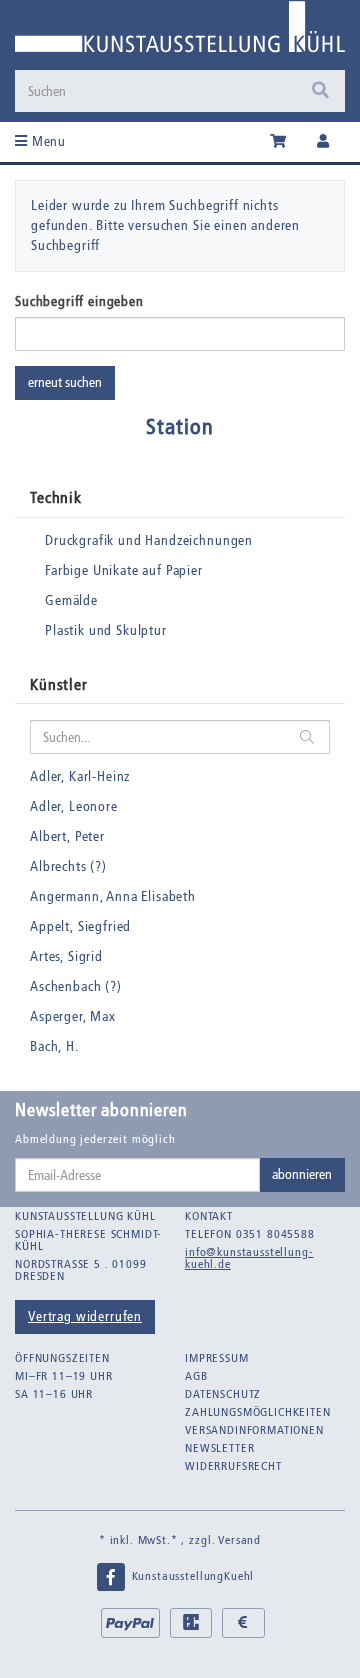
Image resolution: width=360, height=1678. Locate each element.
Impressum (217, 1358)
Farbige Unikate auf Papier (124, 570)
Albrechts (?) (68, 866)
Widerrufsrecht (233, 1466)
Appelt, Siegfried (80, 926)
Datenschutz (223, 1394)
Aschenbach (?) (76, 986)
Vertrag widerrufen (85, 1316)
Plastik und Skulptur (106, 630)
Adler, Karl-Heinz (80, 776)
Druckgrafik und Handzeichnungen (149, 540)
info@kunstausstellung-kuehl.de (249, 1258)
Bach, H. (54, 1046)
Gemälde (71, 600)
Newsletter (219, 1448)
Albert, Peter (67, 836)
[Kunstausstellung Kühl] (180, 34)
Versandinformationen (254, 1430)
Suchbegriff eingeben (79, 301)
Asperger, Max (73, 1016)
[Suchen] (320, 91)
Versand (239, 1540)
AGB (196, 1376)
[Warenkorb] (278, 142)
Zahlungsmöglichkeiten (258, 1412)
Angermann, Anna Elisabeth (113, 896)
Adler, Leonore (74, 806)
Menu (47, 141)
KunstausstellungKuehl (191, 1576)
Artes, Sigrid (66, 956)
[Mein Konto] (323, 142)
